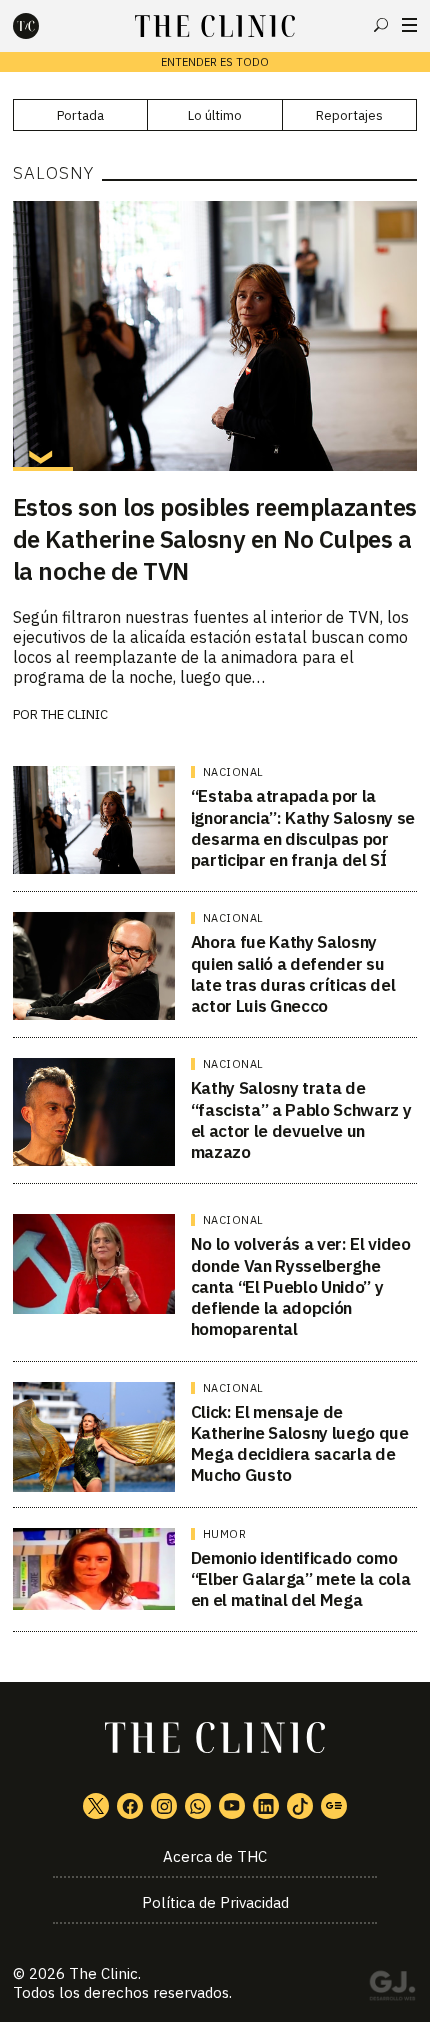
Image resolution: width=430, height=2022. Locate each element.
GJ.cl (392, 1989)
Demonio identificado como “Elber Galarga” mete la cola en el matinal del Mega (300, 1579)
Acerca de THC (215, 1856)
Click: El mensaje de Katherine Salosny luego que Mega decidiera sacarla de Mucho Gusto (300, 1444)
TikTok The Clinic (300, 1806)
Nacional (233, 772)
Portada (80, 115)
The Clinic (74, 714)
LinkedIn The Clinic (266, 1806)
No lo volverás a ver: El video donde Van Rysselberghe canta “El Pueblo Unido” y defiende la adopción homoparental (301, 1286)
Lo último (215, 115)
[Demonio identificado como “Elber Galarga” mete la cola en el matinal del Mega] (94, 1569)
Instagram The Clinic (164, 1806)
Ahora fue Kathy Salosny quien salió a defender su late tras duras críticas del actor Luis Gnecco (293, 974)
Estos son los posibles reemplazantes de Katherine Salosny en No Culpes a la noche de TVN (215, 539)
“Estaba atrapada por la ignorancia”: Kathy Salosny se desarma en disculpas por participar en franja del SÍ (303, 828)
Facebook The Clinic (130, 1806)
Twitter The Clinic (96, 1806)
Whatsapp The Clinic (198, 1806)
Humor (225, 1534)
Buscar (381, 25)
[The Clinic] (43, 26)
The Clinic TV (232, 1806)
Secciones (409, 25)
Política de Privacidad (215, 1902)
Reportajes (349, 115)
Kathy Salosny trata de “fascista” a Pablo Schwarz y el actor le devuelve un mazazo (301, 1120)
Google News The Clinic (334, 1806)
